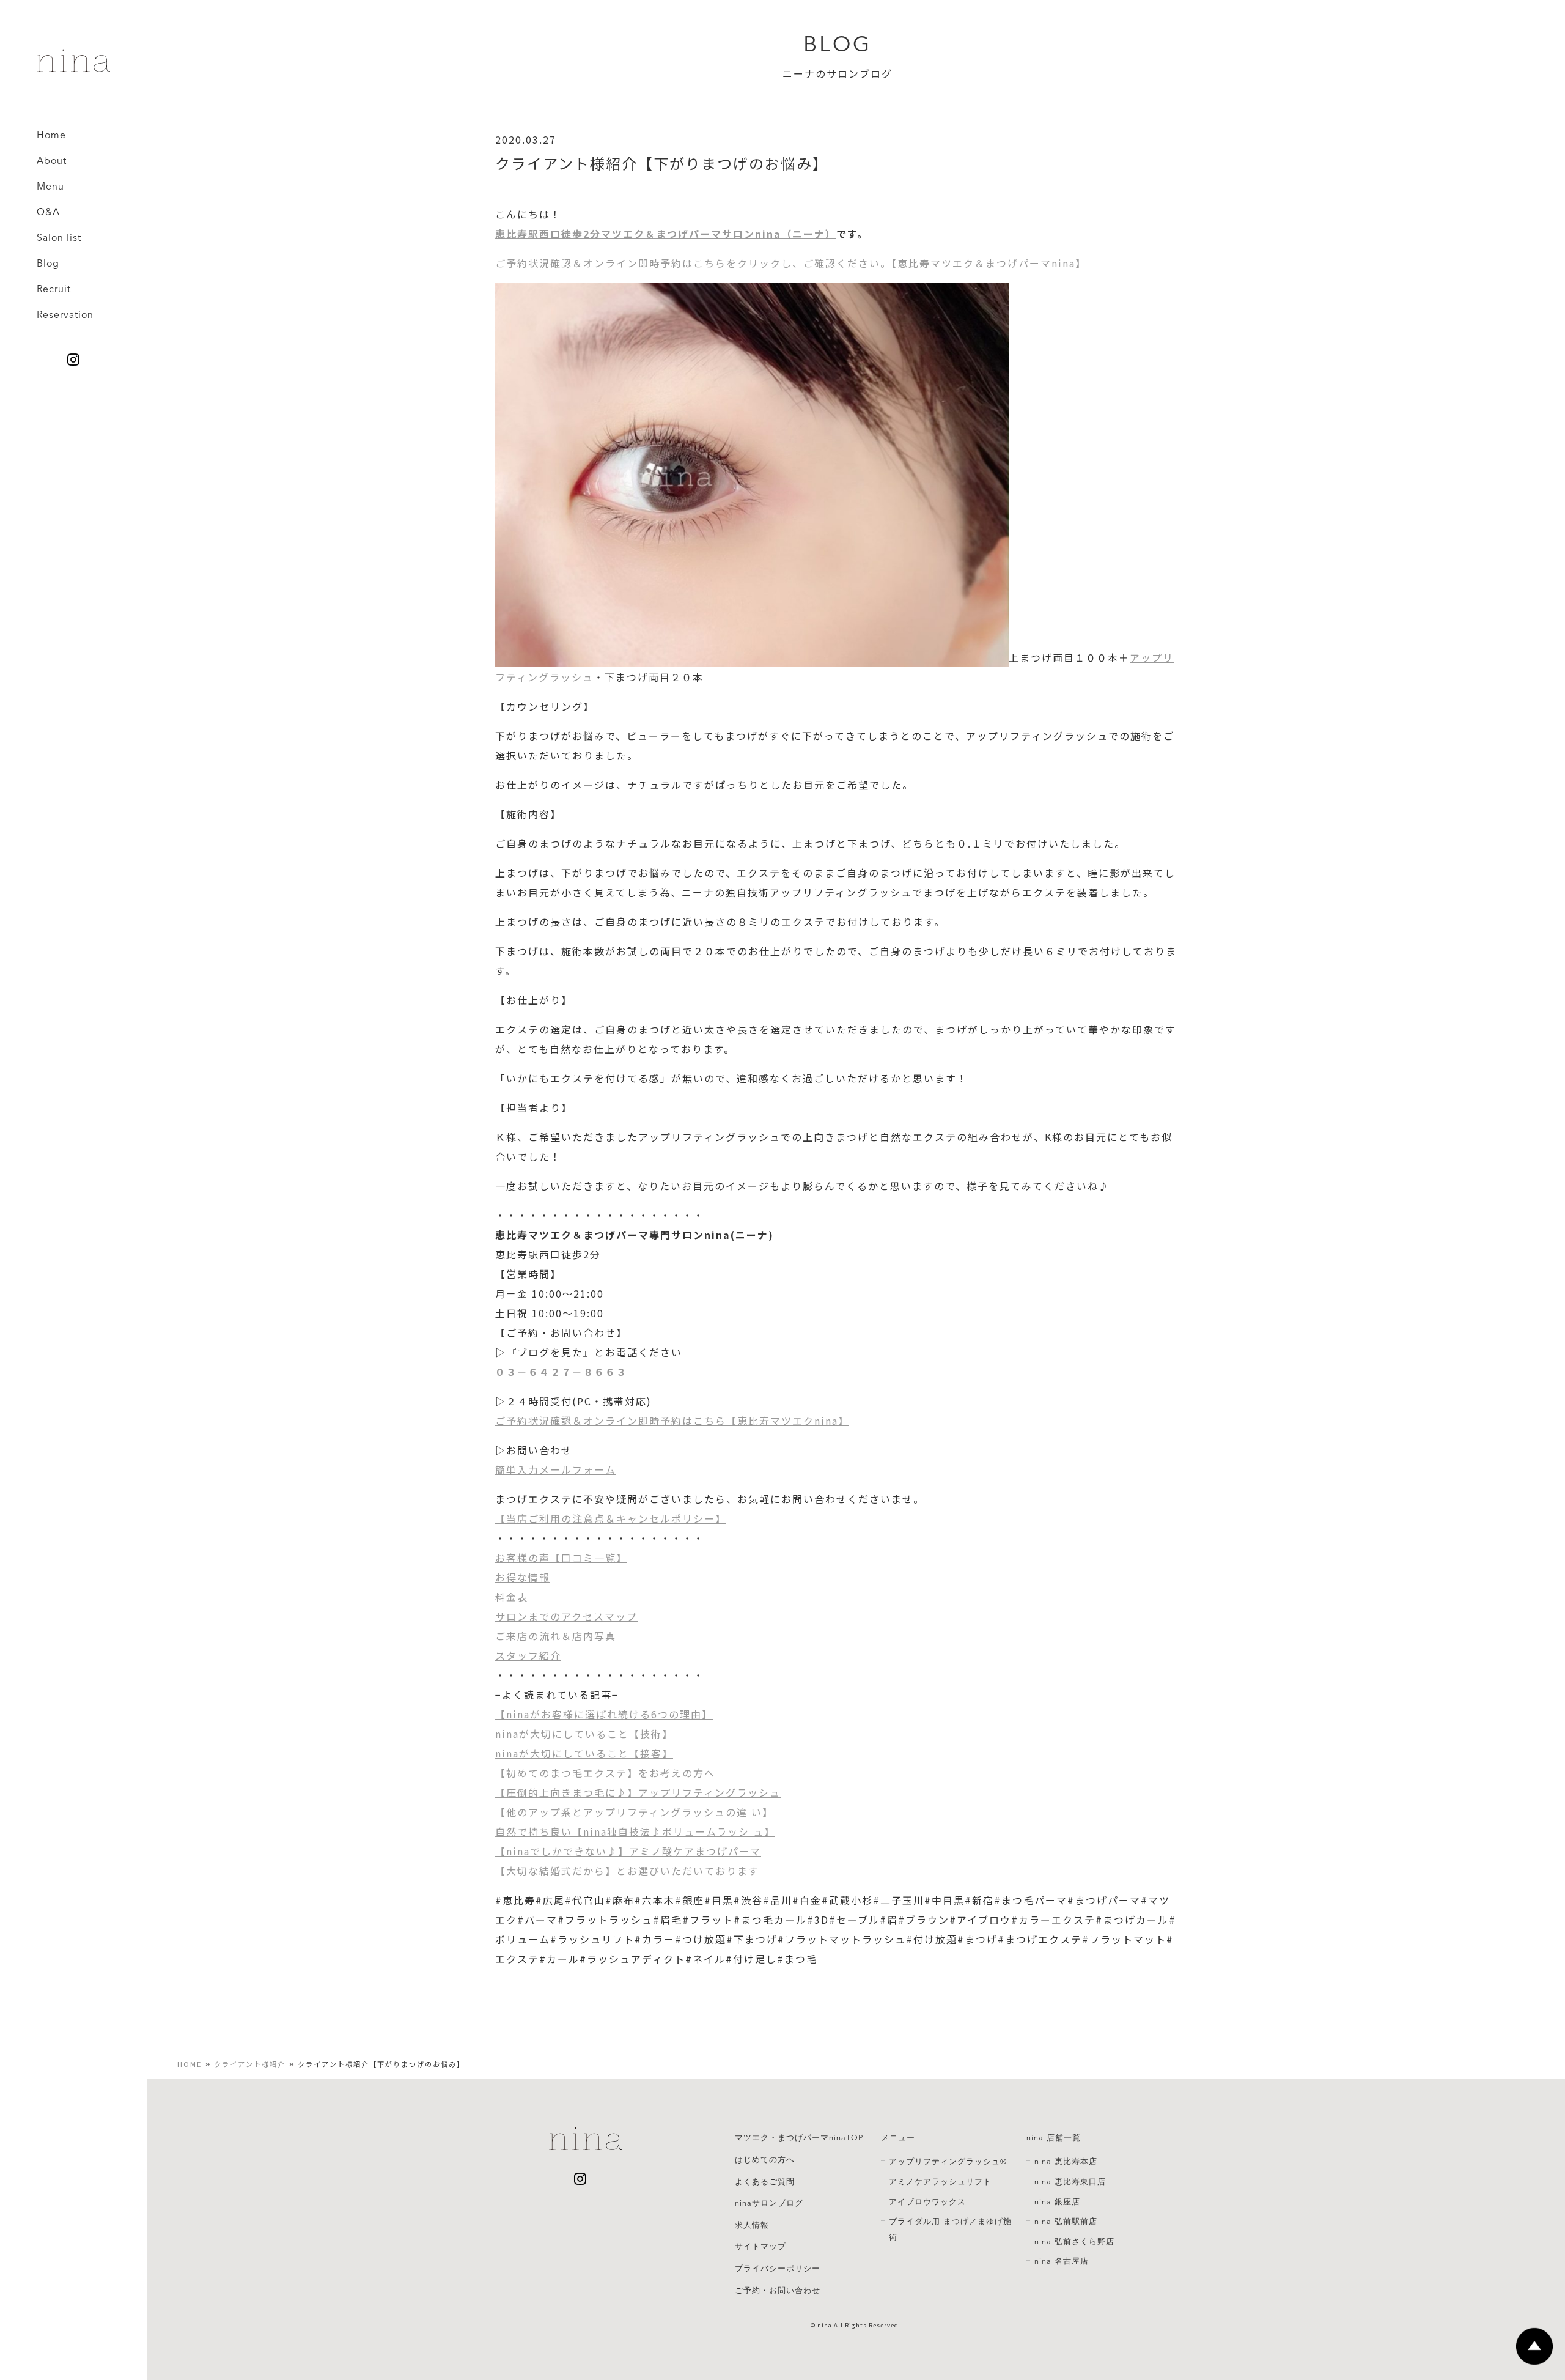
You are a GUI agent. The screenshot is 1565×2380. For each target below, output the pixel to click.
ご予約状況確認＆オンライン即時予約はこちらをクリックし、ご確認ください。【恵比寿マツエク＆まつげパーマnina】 (791, 263)
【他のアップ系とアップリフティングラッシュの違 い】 (634, 1812)
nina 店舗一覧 (1054, 2138)
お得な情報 (523, 1577)
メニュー (898, 2138)
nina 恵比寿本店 (1066, 2162)
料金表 (512, 1597)
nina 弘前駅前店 (1066, 2222)
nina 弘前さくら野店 (1074, 2242)
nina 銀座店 (1057, 2202)
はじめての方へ (765, 2160)
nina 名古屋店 (1062, 2261)
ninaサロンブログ (769, 2203)
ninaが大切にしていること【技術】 (584, 1734)
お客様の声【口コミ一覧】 (561, 1558)
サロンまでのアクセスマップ (566, 1616)
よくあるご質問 (765, 2182)
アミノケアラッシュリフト (940, 2182)
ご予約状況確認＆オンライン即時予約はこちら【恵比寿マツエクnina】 (672, 1421)
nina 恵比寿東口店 (1070, 2182)
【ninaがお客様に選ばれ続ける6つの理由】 (604, 1714)
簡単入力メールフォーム (556, 1469)
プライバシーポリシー (778, 2269)
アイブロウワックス (927, 2202)
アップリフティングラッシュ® (948, 2162)
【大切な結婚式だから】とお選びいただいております (627, 1871)
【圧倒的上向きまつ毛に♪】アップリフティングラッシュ (638, 1792)
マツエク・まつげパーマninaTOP (799, 2138)
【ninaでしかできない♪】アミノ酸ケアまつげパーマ (628, 1851)
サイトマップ (760, 2247)
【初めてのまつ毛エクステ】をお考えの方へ (605, 1773)
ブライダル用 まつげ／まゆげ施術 (950, 2230)
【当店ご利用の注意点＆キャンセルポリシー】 (611, 1518)
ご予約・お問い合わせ (778, 2291)
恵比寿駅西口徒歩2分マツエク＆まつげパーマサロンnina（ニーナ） (666, 234)
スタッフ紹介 (528, 1655)
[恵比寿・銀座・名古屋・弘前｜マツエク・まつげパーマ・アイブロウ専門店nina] (73, 67)
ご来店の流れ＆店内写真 (556, 1636)
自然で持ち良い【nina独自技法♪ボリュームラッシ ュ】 (635, 1831)
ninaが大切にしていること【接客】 (584, 1753)
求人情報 (752, 2225)
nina (825, 2325)
